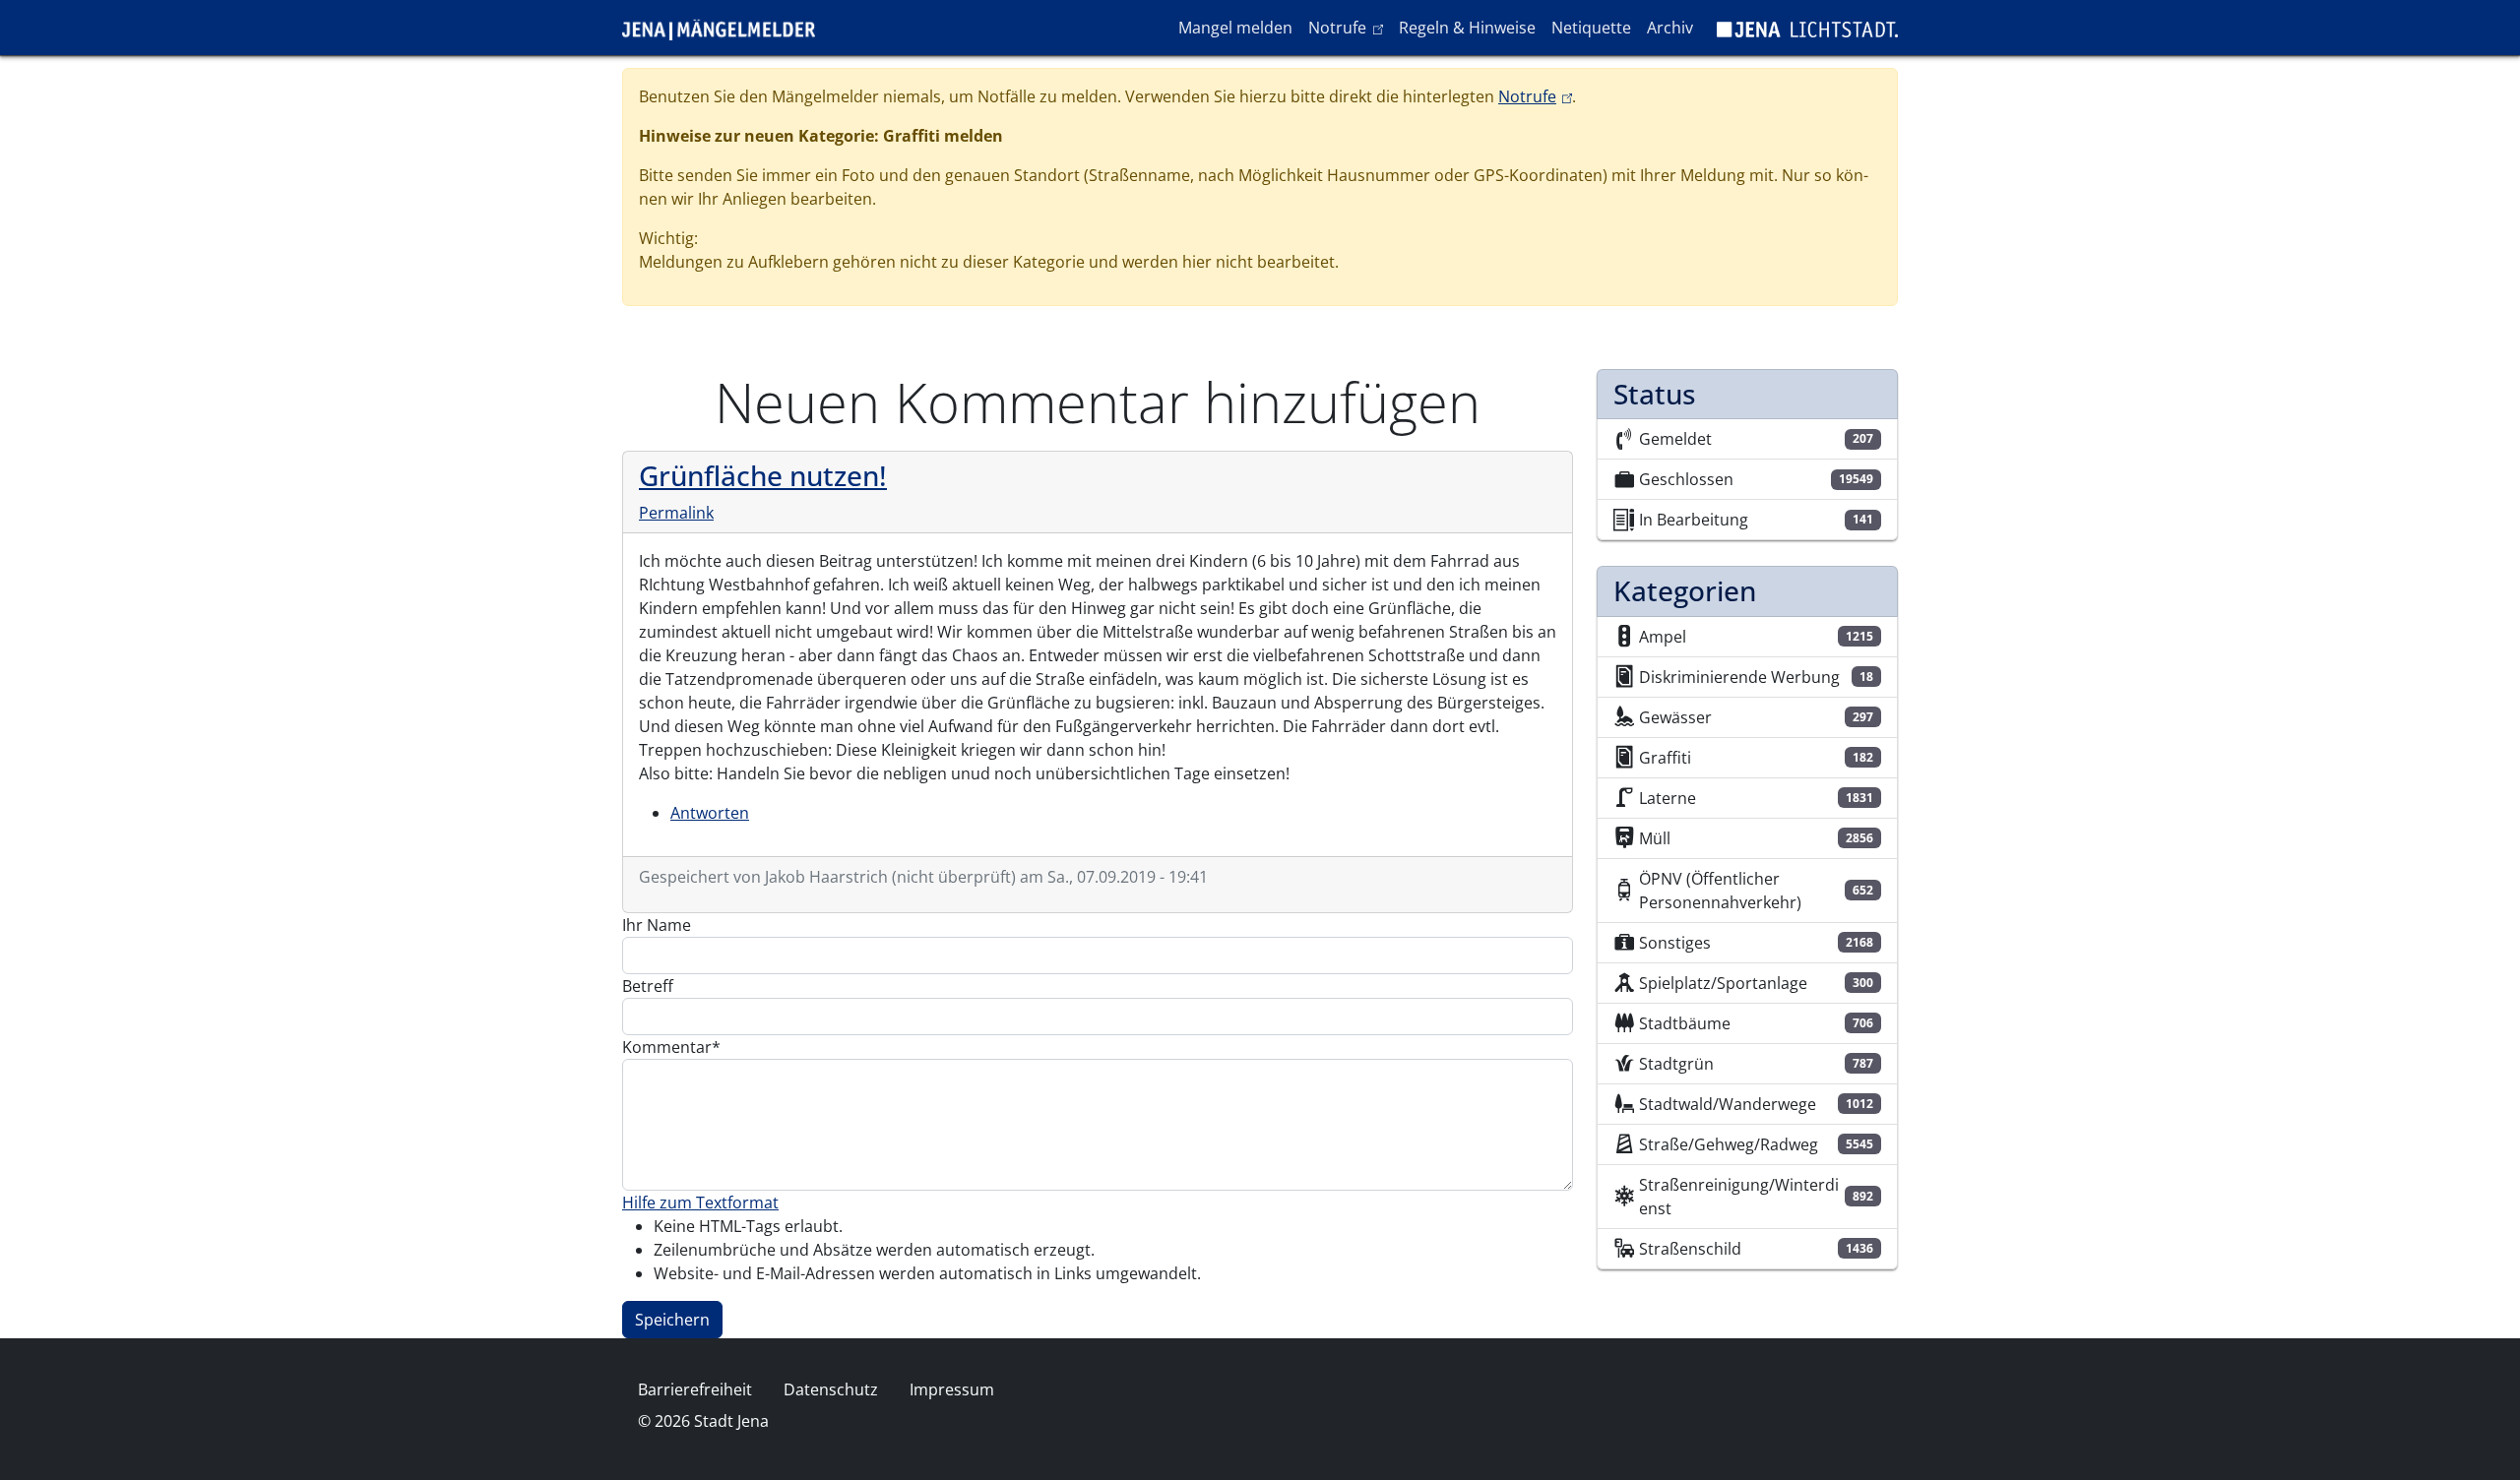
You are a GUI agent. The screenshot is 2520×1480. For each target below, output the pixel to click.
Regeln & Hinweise (1467, 28)
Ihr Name (657, 925)
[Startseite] (726, 28)
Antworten (710, 813)
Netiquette (1591, 28)
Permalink (676, 513)
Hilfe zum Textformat (700, 1202)
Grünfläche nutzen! (763, 475)
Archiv (1670, 28)
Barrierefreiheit (695, 1389)
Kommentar (667, 1047)
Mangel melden (1235, 28)
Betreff (648, 986)
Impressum (952, 1389)
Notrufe (1349, 27)
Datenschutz (831, 1389)
